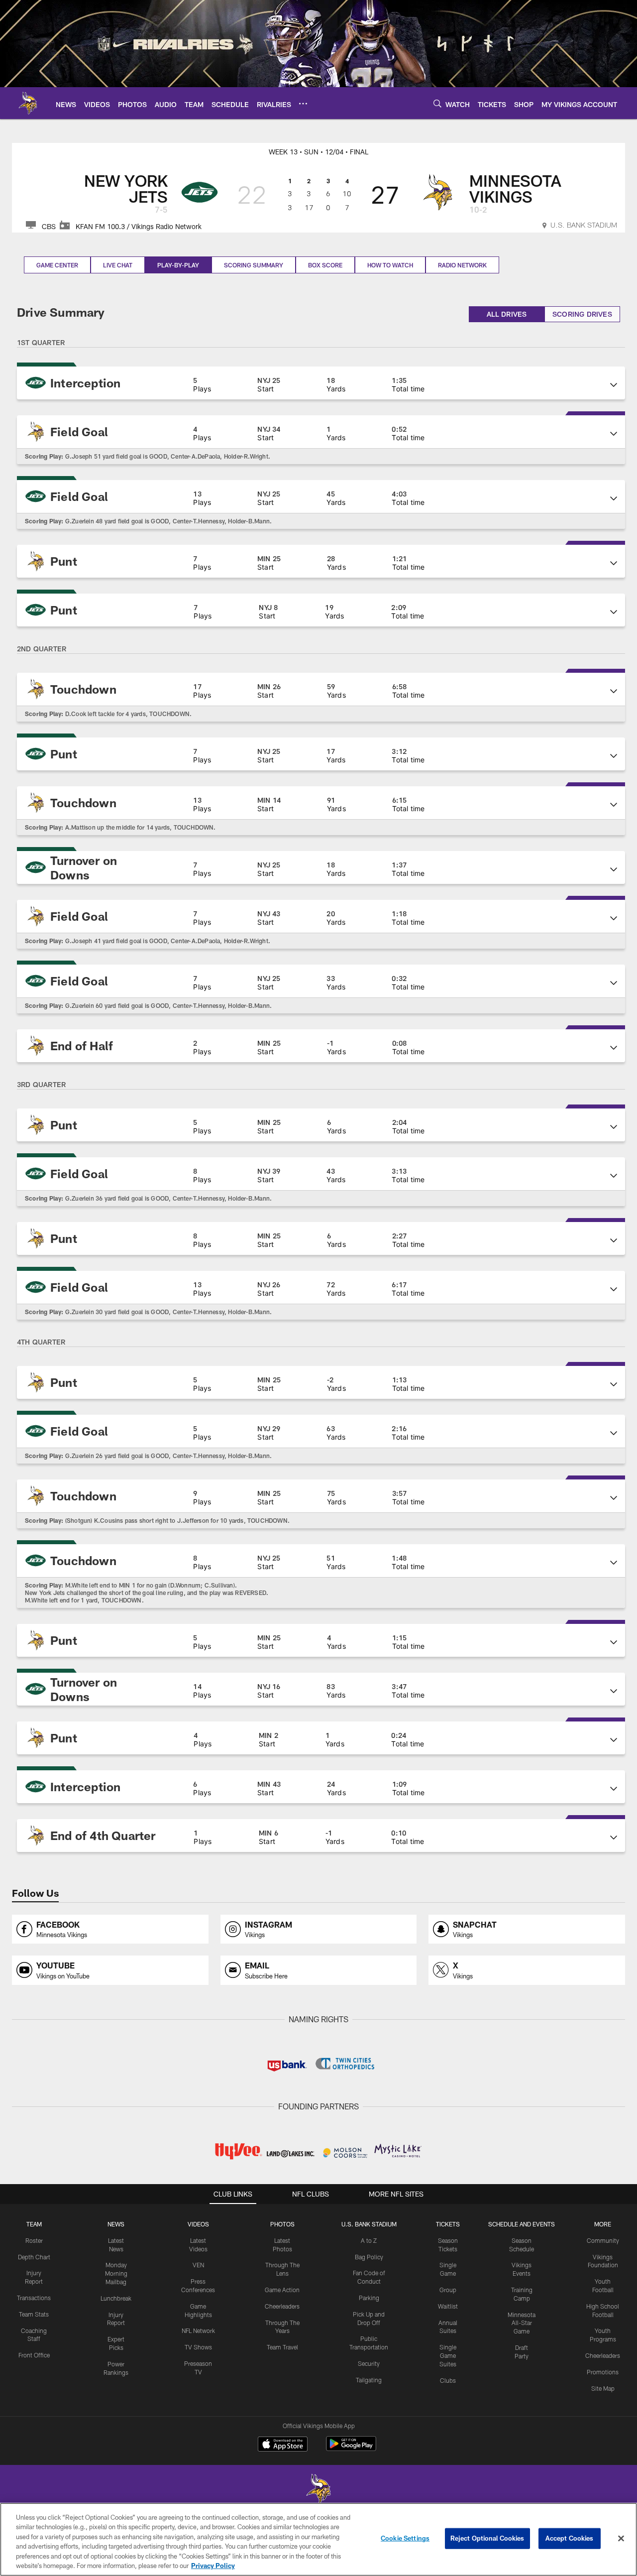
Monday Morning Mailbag (116, 2273)
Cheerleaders (282, 2306)
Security (369, 2363)
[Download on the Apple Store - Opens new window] (283, 2445)
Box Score (325, 265)
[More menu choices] (303, 104)
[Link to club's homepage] (28, 103)
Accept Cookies (570, 2538)
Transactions (34, 2298)
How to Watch (390, 265)
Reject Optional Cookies (487, 2538)
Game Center (57, 265)
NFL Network (198, 2331)
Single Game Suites (448, 2355)
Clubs (448, 2380)
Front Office (34, 2355)
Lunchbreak (116, 2298)
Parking (369, 2298)
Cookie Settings (405, 2538)
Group (448, 2290)
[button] (321, 383)
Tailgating (369, 2380)
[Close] (621, 2539)
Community (603, 2240)
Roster (34, 2240)
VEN (198, 2265)
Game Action (282, 2290)
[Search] (437, 103)
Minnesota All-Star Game (522, 2323)
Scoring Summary (254, 265)
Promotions (603, 2372)
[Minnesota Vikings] (318, 2490)
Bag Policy (369, 2257)
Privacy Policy (213, 2566)
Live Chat (118, 265)
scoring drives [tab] (582, 314)
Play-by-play (178, 265)
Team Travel (282, 2347)
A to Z (369, 2240)
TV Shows (198, 2347)
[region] (318, 2539)
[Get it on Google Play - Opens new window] (351, 2449)
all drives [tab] (507, 314)
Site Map (603, 2388)
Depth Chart (34, 2257)
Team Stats (34, 2314)
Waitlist (448, 2306)
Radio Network (462, 265)
